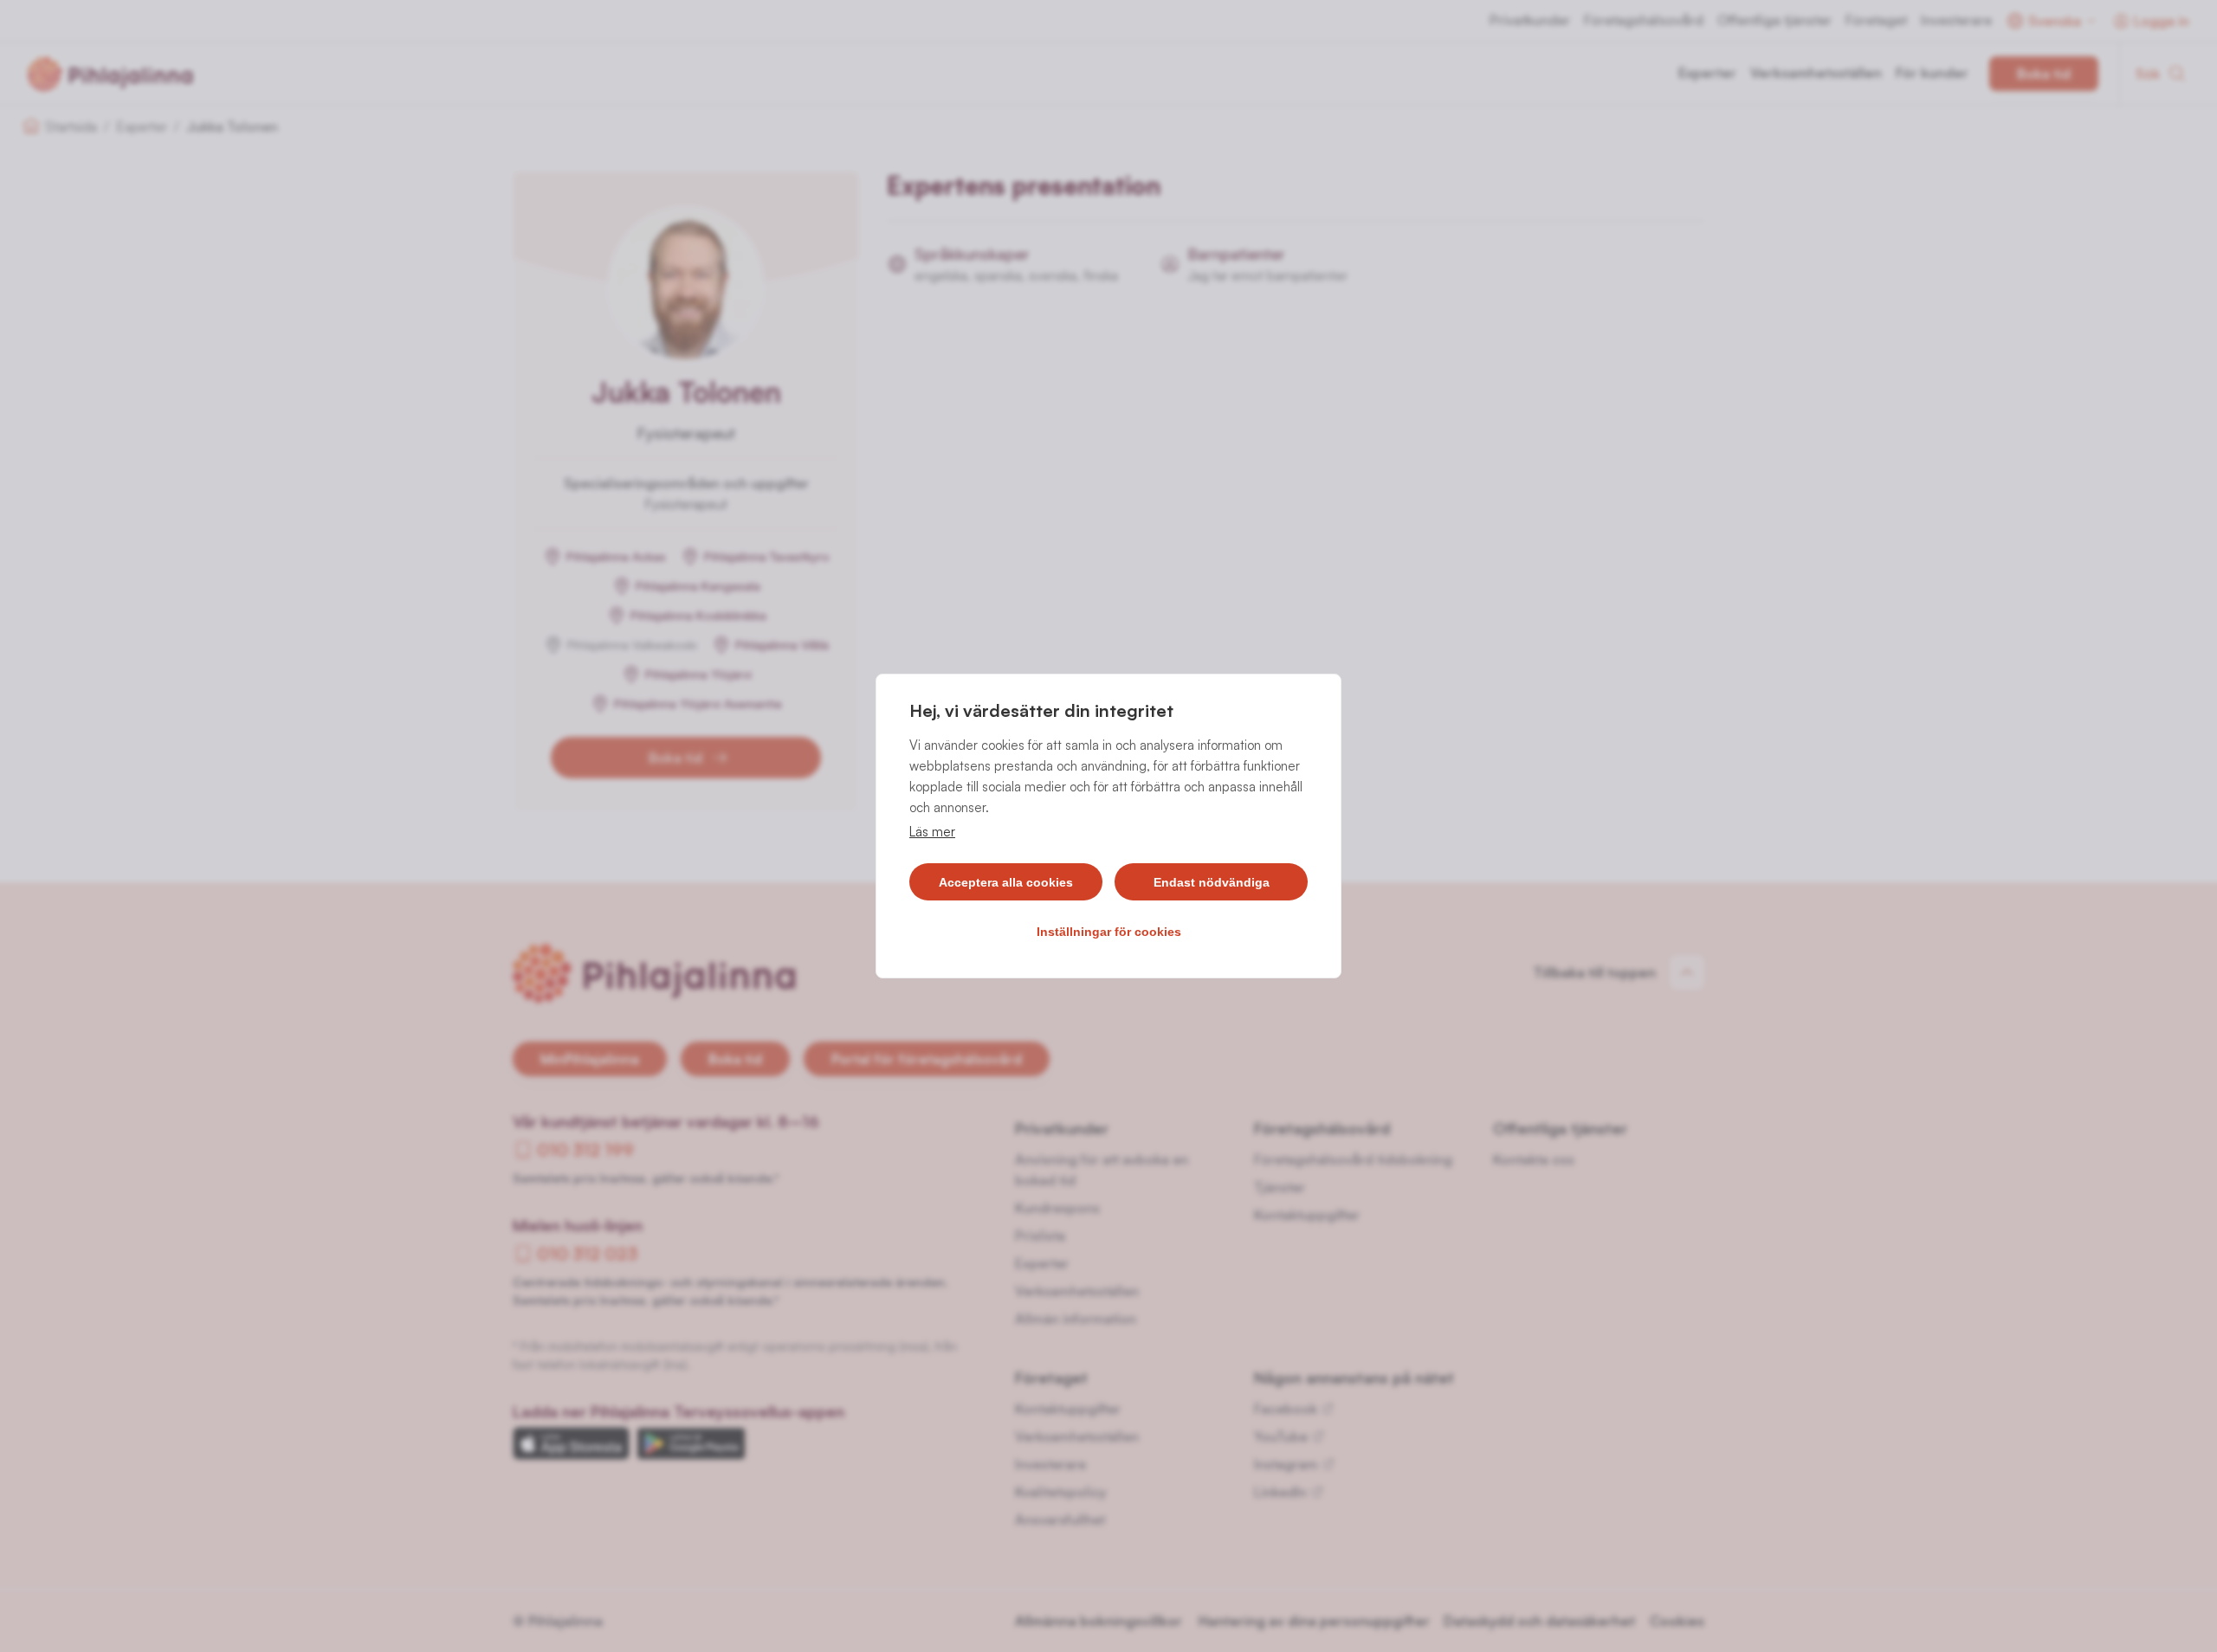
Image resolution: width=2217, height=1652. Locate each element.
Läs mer (932, 832)
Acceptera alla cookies (1006, 882)
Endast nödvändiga (1212, 882)
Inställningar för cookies (1109, 932)
